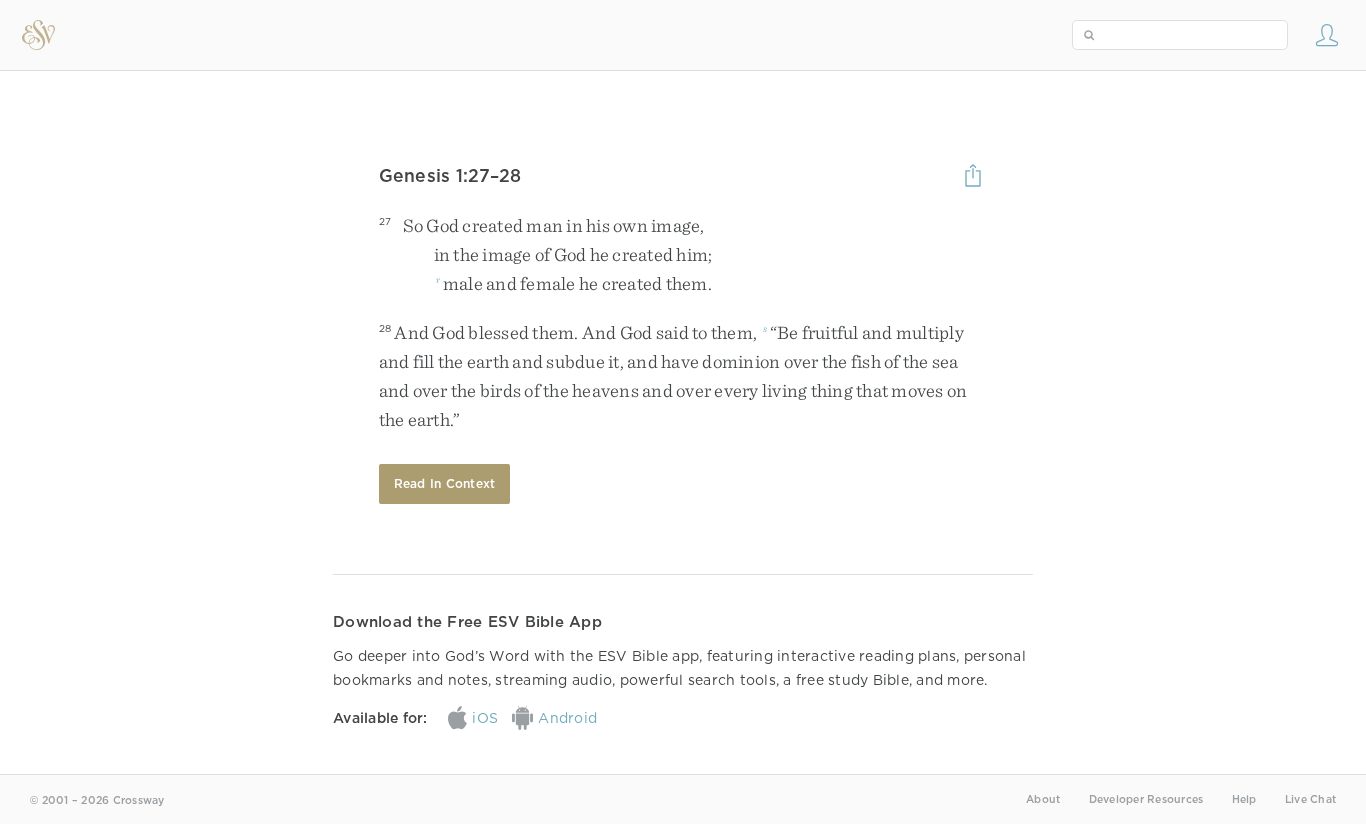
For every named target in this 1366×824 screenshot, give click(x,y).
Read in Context (445, 483)
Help (1244, 799)
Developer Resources (1146, 799)
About (1043, 799)
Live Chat (1310, 799)
